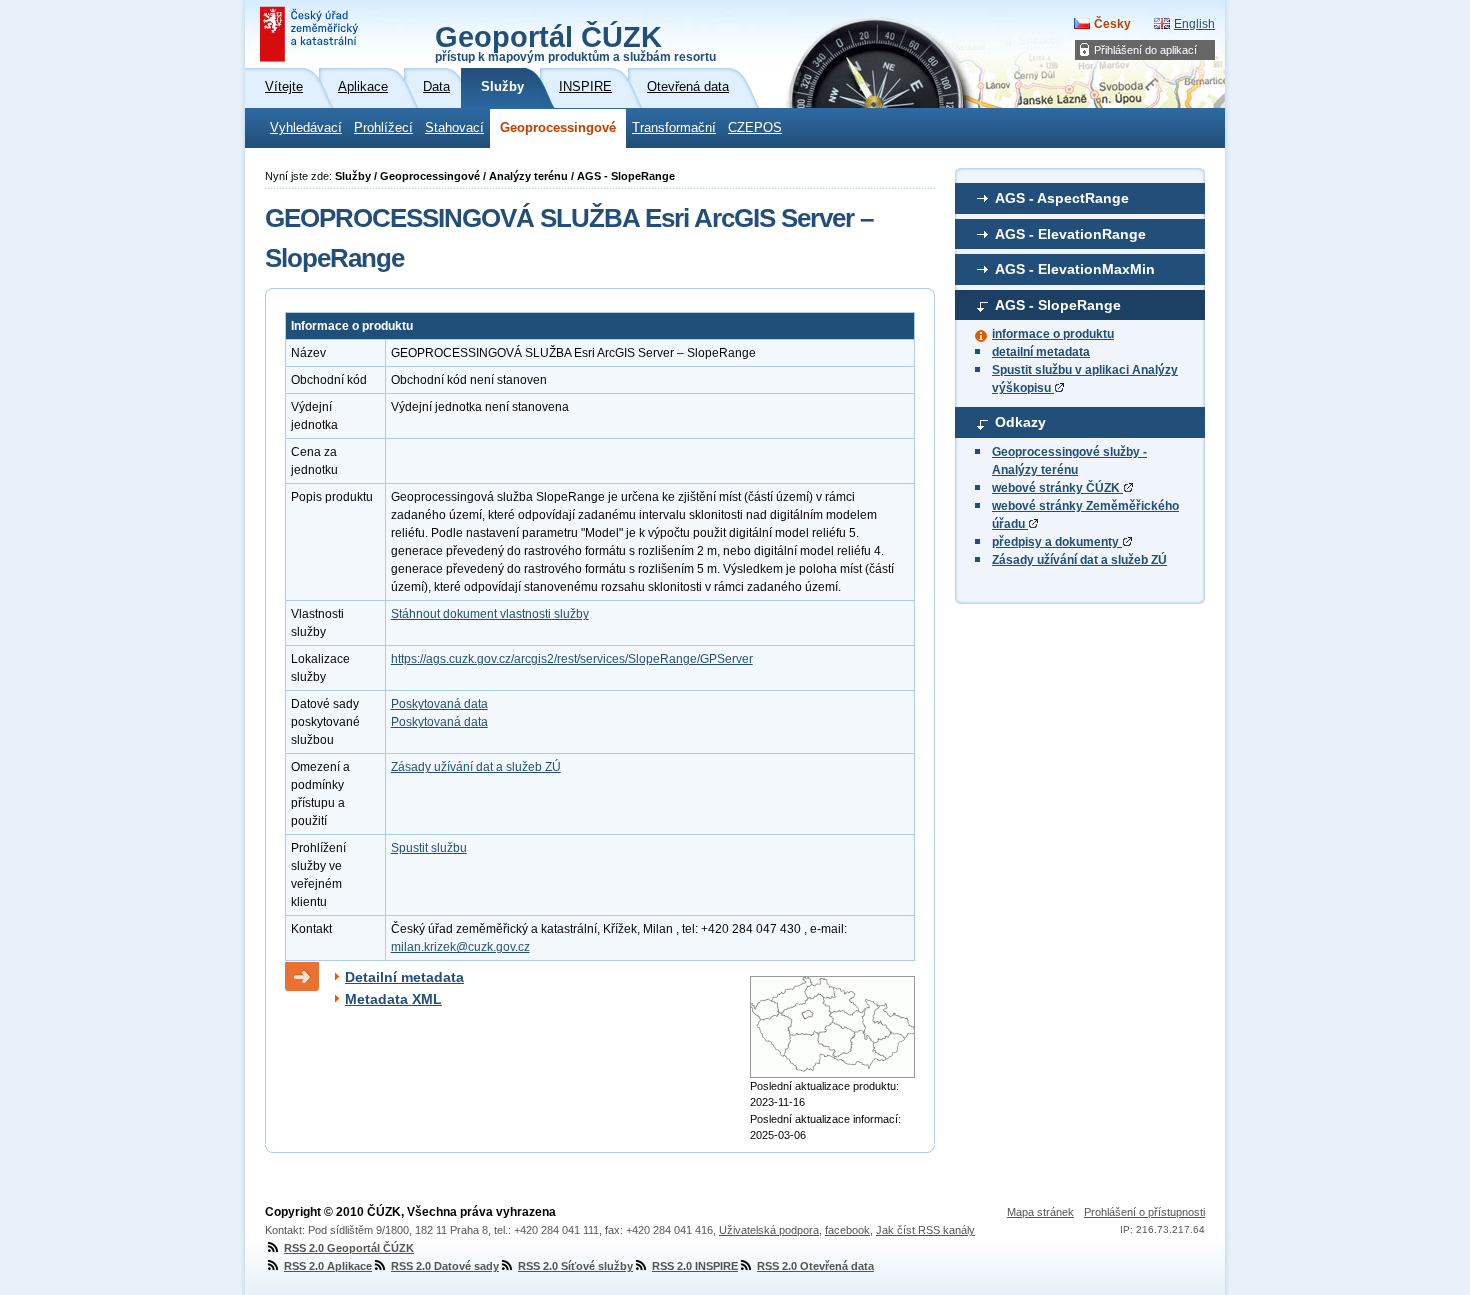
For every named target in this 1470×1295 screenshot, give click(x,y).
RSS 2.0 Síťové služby (575, 1266)
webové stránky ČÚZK (1057, 488)
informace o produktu (1053, 334)
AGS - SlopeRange (1058, 305)
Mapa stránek (1040, 1212)
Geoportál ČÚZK (575, 42)
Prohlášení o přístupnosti (1144, 1212)
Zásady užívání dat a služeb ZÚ (1079, 560)
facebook (847, 1230)
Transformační (674, 128)
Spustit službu (429, 848)
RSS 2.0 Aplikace (328, 1266)
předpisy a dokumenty (1057, 542)
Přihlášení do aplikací (1145, 50)
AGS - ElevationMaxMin (1075, 269)
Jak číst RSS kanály (925, 1230)
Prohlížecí (383, 128)
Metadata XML (393, 999)
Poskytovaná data (439, 704)
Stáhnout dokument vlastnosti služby (490, 614)
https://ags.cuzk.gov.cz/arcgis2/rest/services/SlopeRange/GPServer (572, 659)
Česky (1112, 24)
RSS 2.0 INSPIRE (695, 1266)
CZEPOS (755, 128)
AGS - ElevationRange (1070, 234)
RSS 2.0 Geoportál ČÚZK (349, 1248)
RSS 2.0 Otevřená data (815, 1266)
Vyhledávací (306, 128)
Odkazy (1020, 422)
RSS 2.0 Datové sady (445, 1266)
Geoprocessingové (558, 128)
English (1194, 24)
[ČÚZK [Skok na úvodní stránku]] (311, 34)
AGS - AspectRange (1062, 198)
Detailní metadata (404, 977)
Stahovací (454, 128)
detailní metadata (1041, 352)
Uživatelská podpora (769, 1230)
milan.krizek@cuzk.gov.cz (460, 947)
